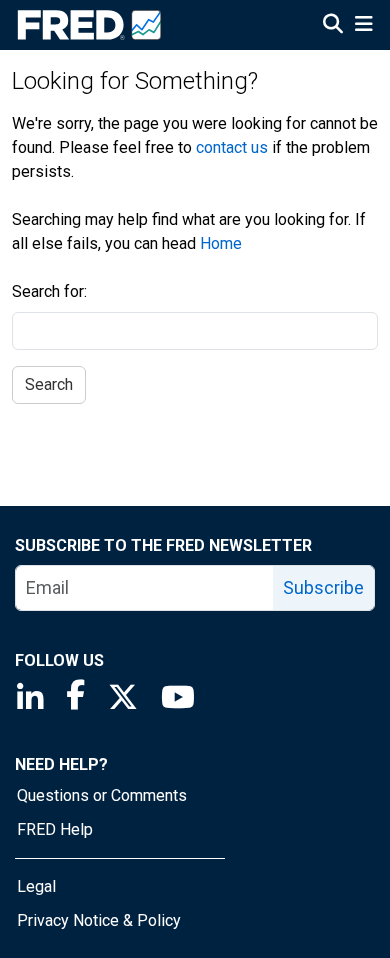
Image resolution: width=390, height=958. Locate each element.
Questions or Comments (102, 795)
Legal (36, 886)
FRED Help (55, 829)
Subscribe (323, 587)
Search (49, 384)
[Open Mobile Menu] (363, 26)
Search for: (49, 291)
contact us (232, 147)
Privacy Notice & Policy (99, 920)
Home (221, 243)
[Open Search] (333, 26)
